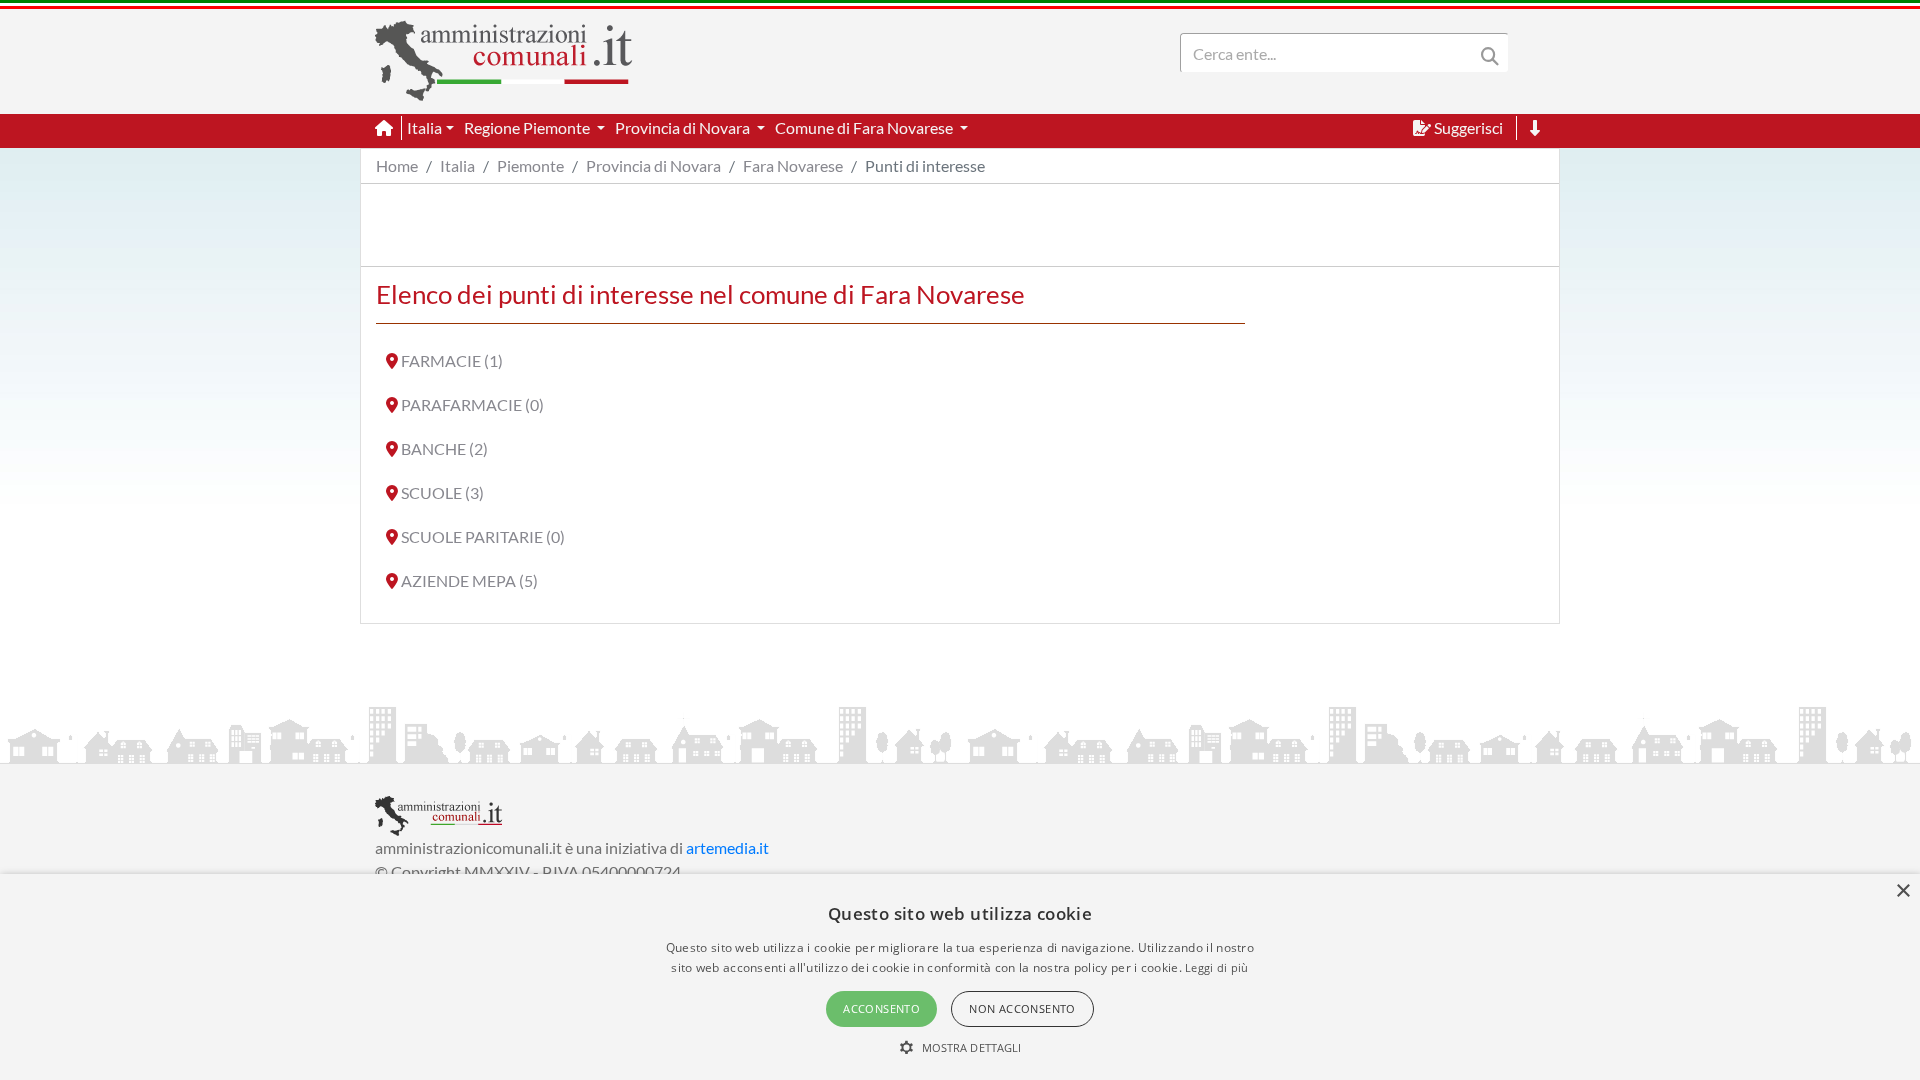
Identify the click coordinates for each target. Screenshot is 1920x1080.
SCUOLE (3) (442, 492)
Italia (457, 165)
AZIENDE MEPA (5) (469, 580)
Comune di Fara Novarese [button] (865, 127)
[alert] (960, 977)
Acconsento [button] (881, 1008)
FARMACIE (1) (452, 360)
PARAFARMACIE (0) (472, 404)
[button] (960, 1047)
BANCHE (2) (444, 448)
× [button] (1902, 891)
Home (397, 165)
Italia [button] (424, 127)
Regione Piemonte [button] (528, 127)
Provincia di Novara (653, 165)
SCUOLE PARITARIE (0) (483, 536)
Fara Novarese (793, 165)
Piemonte (530, 165)
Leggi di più (1217, 967)
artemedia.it (727, 847)
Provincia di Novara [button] (684, 127)
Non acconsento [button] (1022, 1008)
